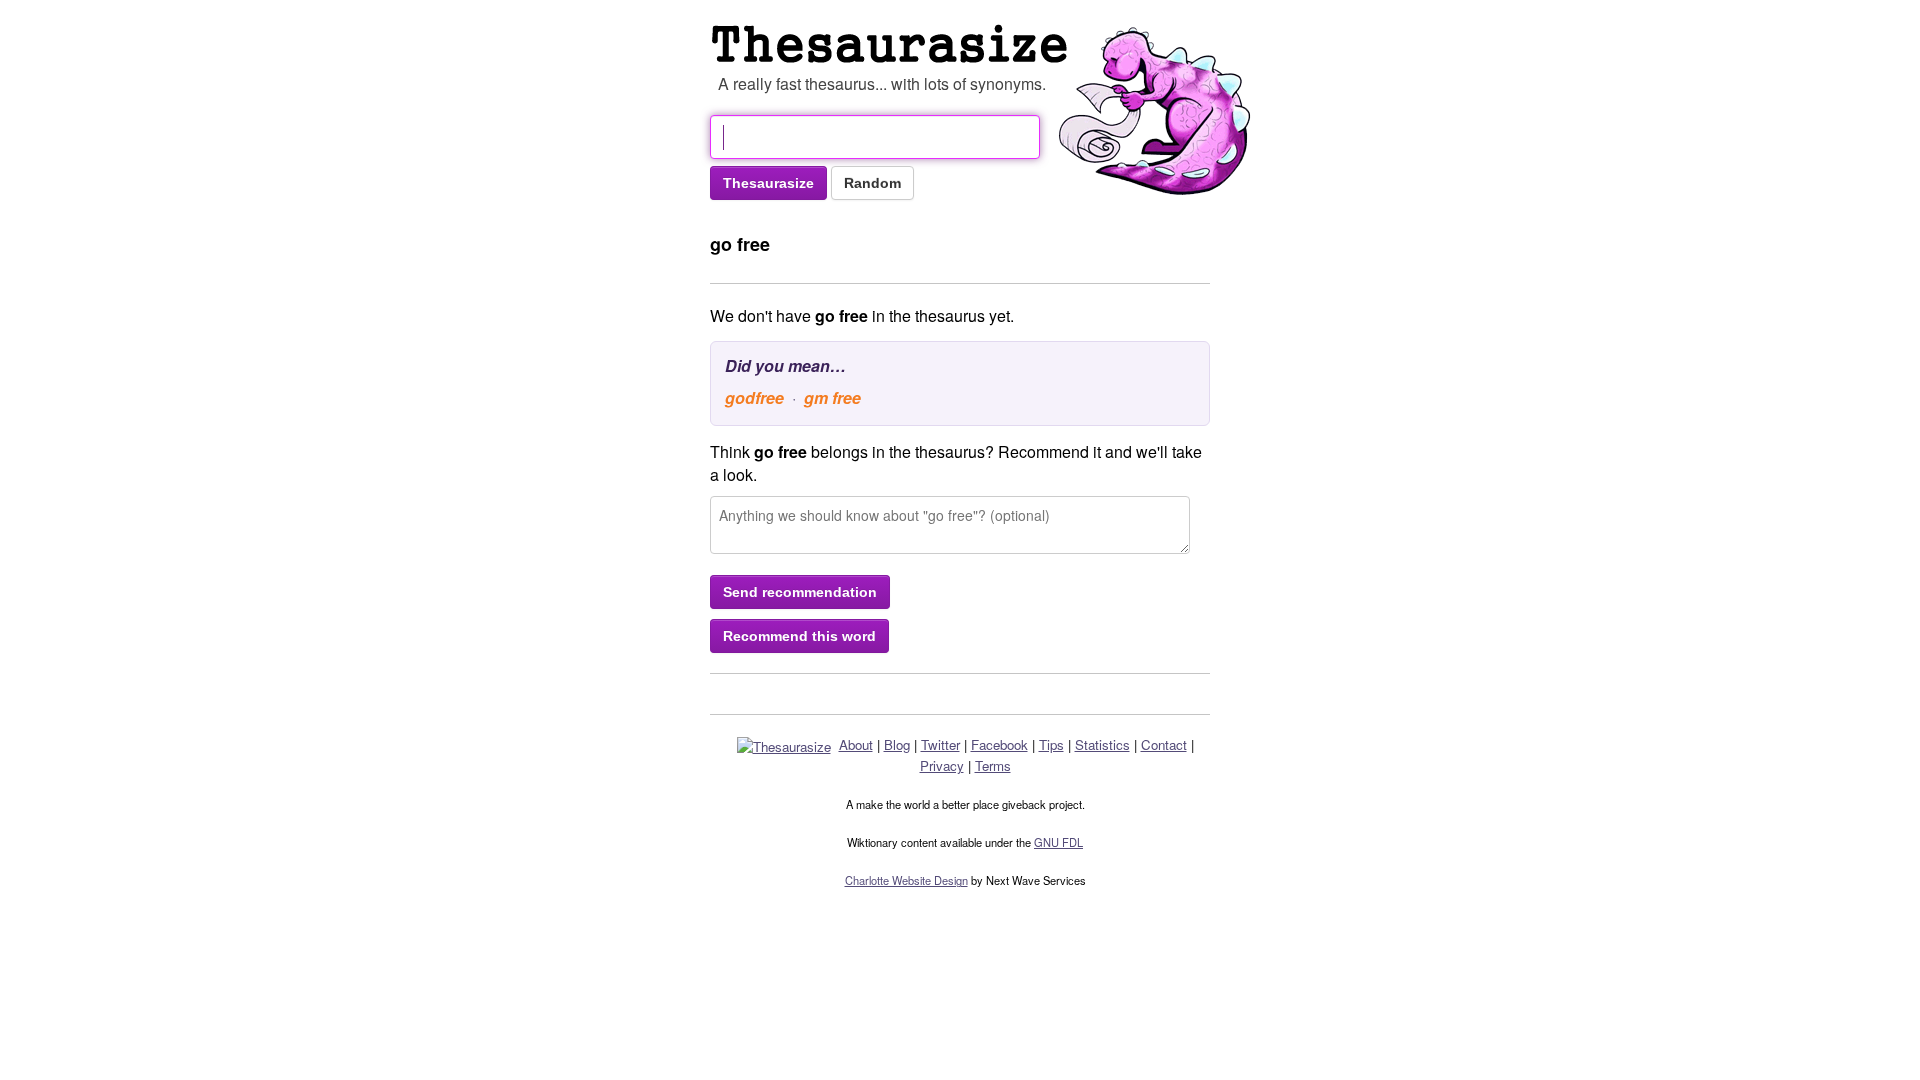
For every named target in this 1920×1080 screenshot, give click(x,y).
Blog (897, 744)
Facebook (999, 744)
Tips (1051, 744)
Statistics (1102, 744)
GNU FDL (1058, 842)
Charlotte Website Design (906, 880)
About (856, 744)
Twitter (940, 744)
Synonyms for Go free (894, 44)
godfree (754, 397)
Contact (1164, 744)
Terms (993, 765)
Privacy (942, 765)
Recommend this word (799, 636)
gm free (832, 397)
